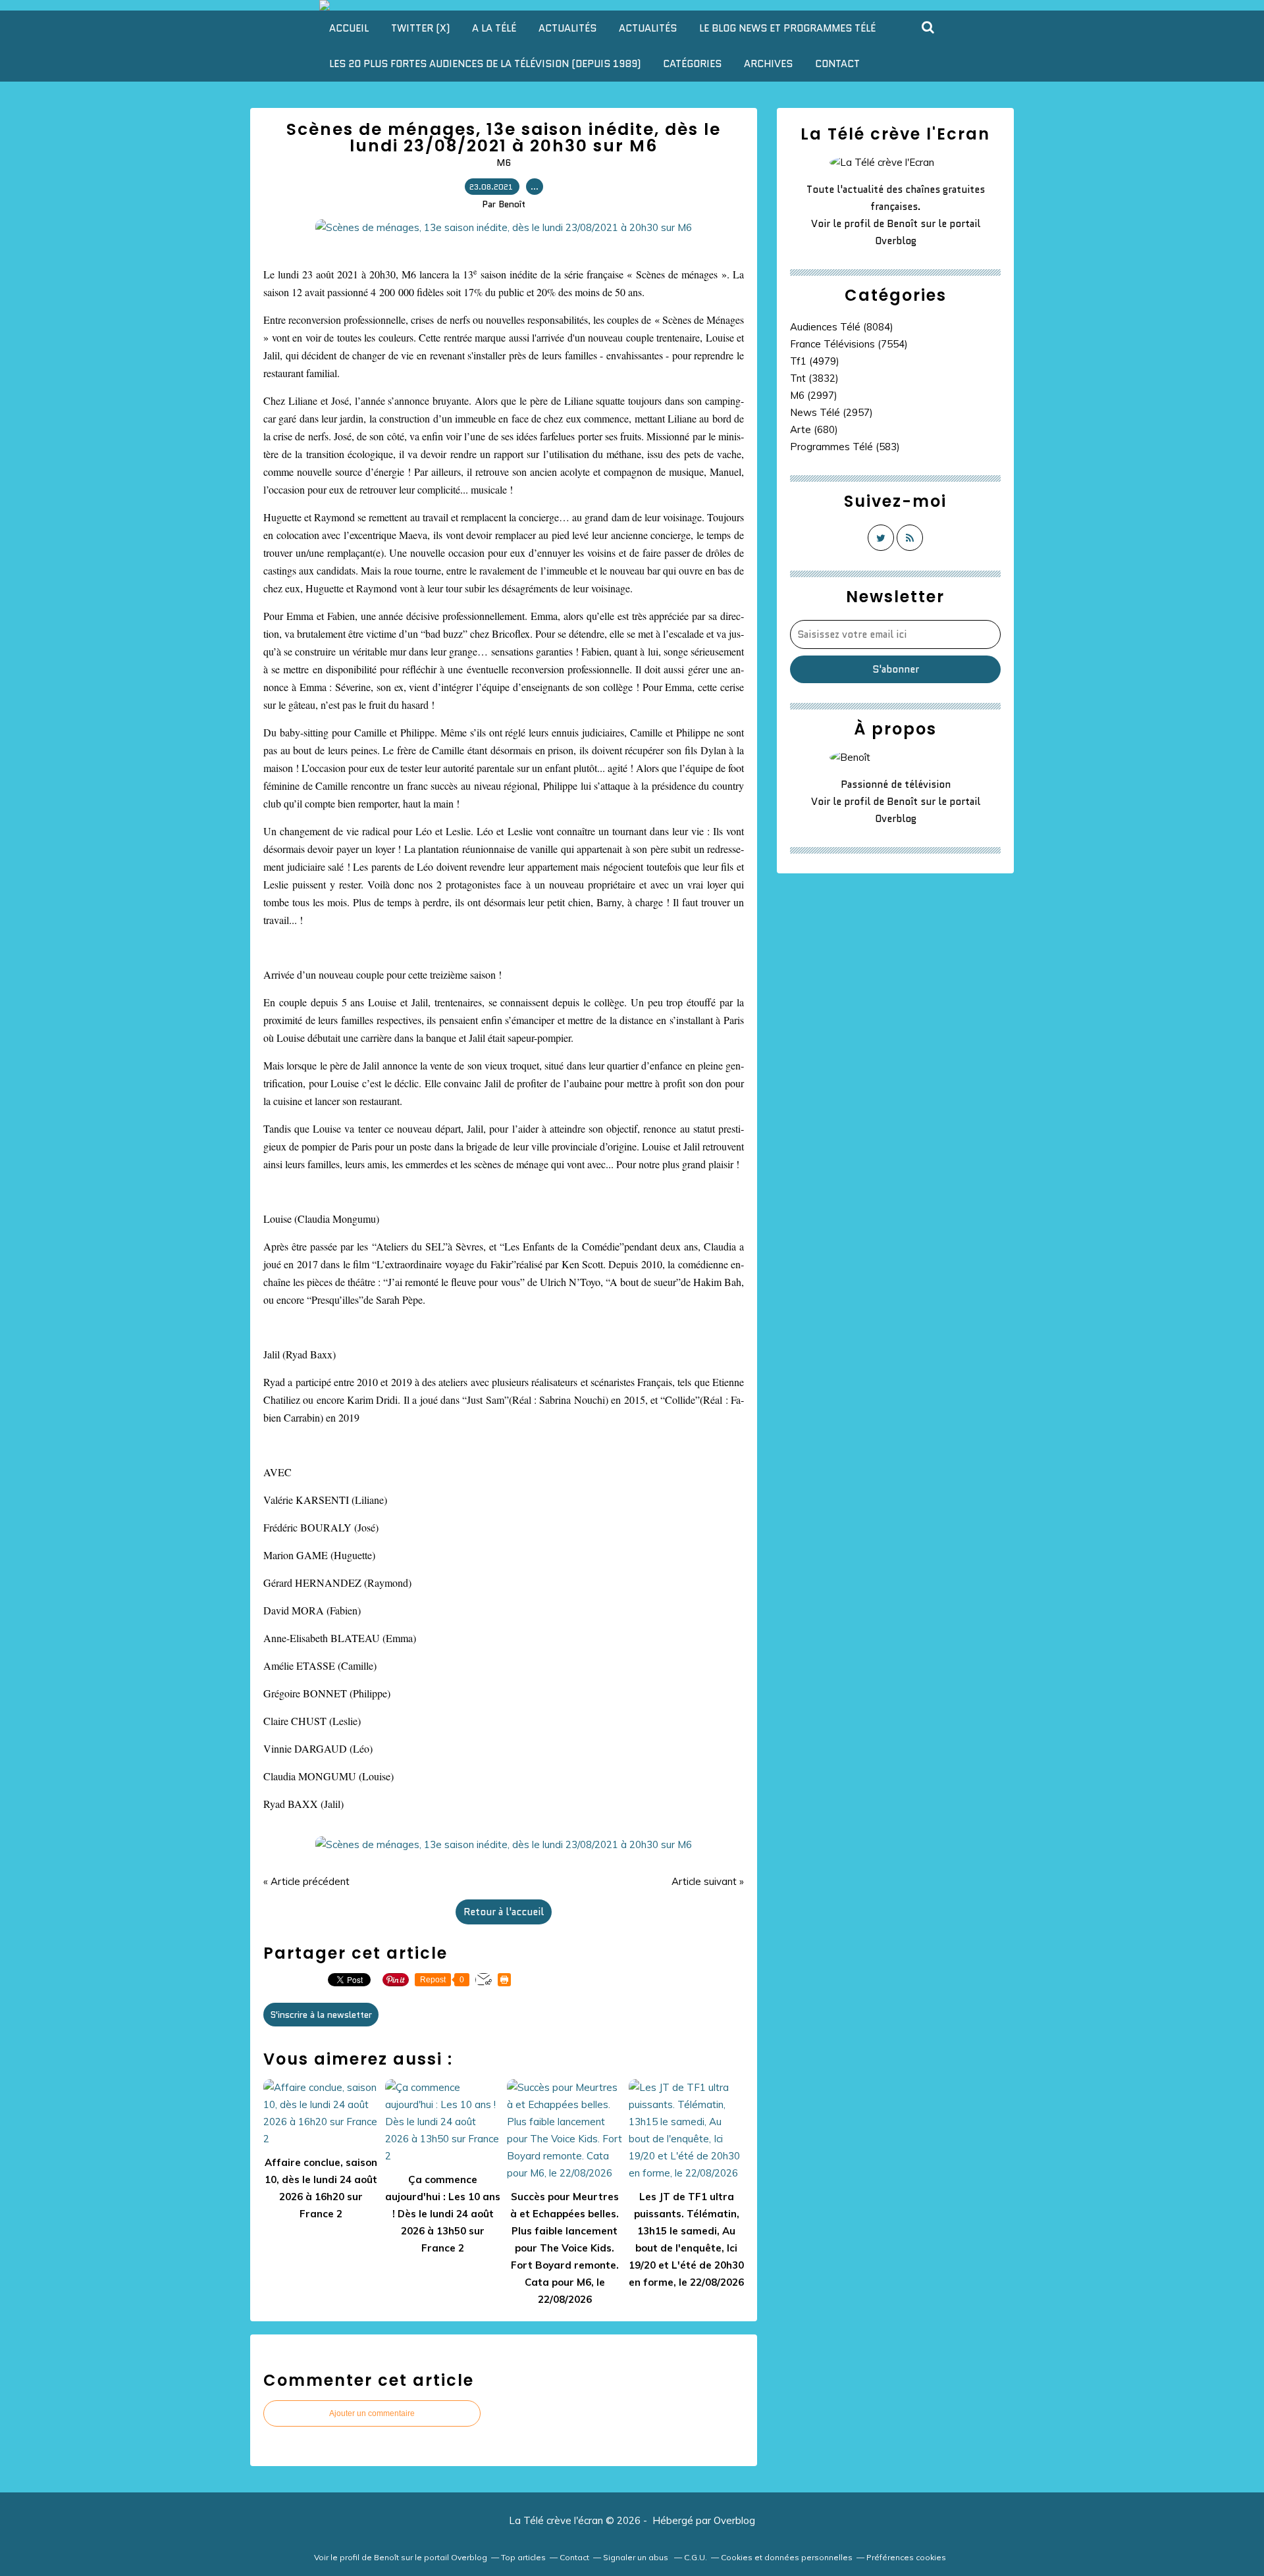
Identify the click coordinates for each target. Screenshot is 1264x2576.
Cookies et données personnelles (787, 2557)
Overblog (734, 2520)
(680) (814, 429)
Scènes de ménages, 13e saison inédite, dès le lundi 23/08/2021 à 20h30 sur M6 (504, 138)
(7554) (849, 344)
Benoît (902, 224)
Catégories (692, 64)
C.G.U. (696, 2557)
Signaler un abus (637, 2557)
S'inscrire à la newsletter (321, 2015)
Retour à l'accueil (504, 1912)
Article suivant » (708, 1881)
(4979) (815, 361)
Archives (768, 64)
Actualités (567, 28)
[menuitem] (349, 28)
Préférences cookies (906, 2557)
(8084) (842, 327)
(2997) (814, 395)
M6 (504, 163)
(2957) (831, 412)
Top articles (523, 2557)
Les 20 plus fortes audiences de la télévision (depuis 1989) (485, 64)
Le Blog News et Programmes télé (787, 28)
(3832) (814, 378)
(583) (845, 447)
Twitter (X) (420, 28)
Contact (837, 64)
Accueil (349, 28)
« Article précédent (306, 1881)
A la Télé (494, 28)
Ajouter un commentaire (372, 2413)
